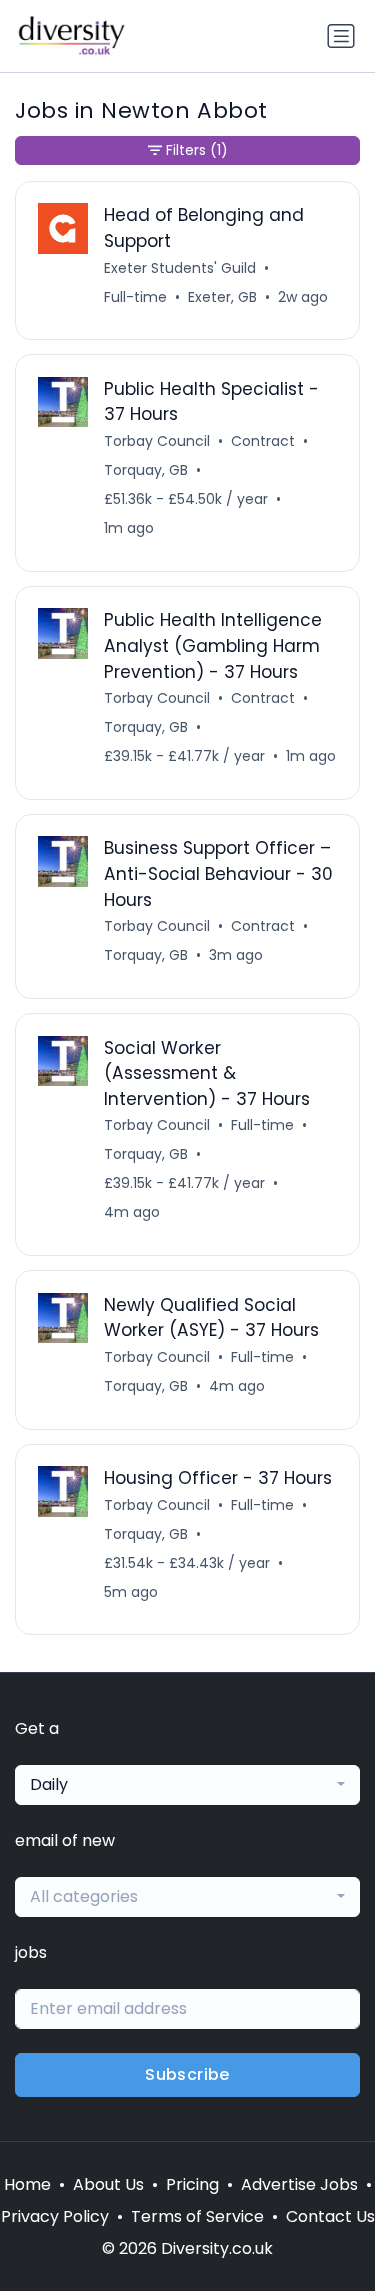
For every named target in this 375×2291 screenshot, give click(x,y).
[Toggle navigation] (341, 36)
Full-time (135, 297)
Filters (197, 150)
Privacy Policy (55, 2216)
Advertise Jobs (299, 2184)
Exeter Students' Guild (180, 268)
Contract (263, 441)
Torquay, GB (146, 470)
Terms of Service (197, 2216)
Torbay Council (157, 441)
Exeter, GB (222, 297)
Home (27, 2184)
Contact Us (330, 2216)
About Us (108, 2184)
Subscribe (187, 2074)
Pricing (192, 2184)
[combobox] (187, 1785)
